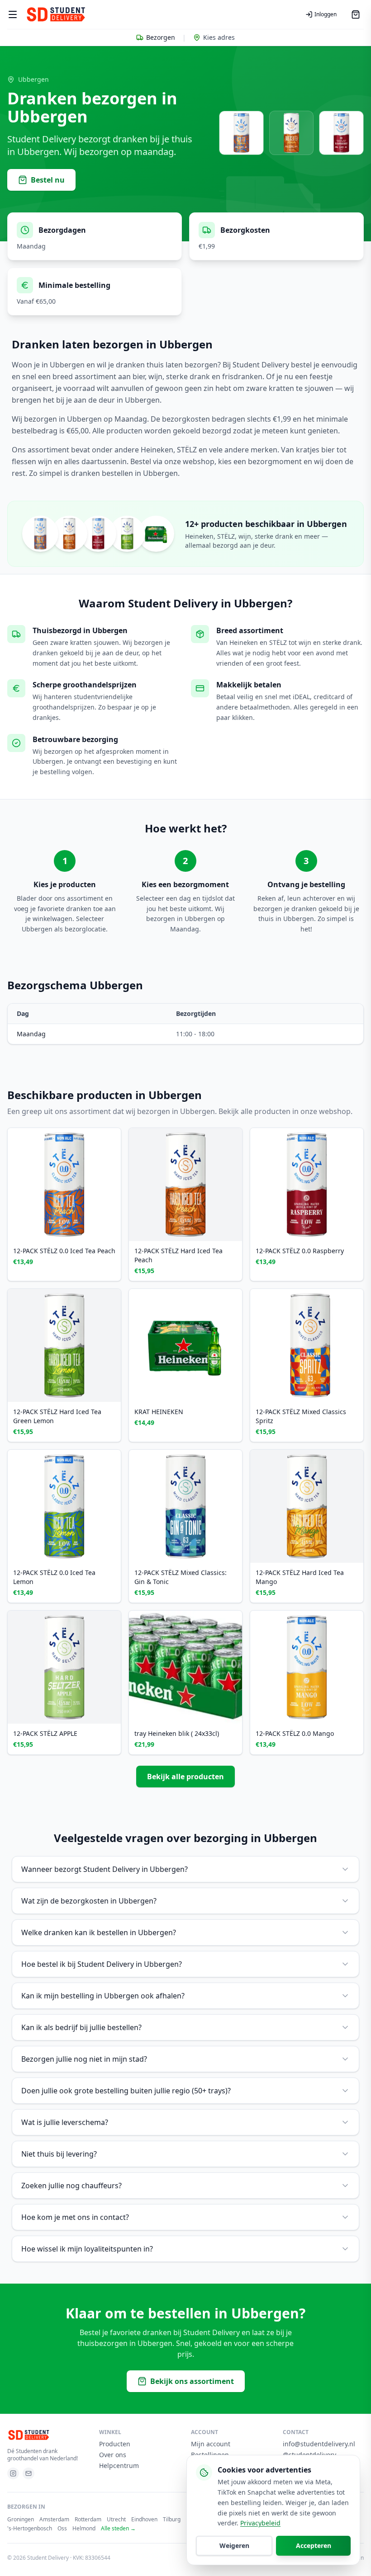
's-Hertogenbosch (30, 2529)
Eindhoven (144, 2520)
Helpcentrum (119, 2466)
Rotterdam (88, 2520)
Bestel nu (48, 180)
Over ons (113, 2455)
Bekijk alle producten (185, 1777)
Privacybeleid (260, 2523)
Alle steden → (118, 2529)
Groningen (21, 2520)
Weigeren (234, 2545)
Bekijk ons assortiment (192, 2381)
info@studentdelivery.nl (319, 2444)
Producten (115, 2444)
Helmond (84, 2529)
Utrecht (116, 2520)
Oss (62, 2529)
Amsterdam (54, 2520)
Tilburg (172, 2520)
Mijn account (211, 2444)
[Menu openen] (13, 14)
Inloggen (326, 14)
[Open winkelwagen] (356, 14)
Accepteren (314, 2545)
